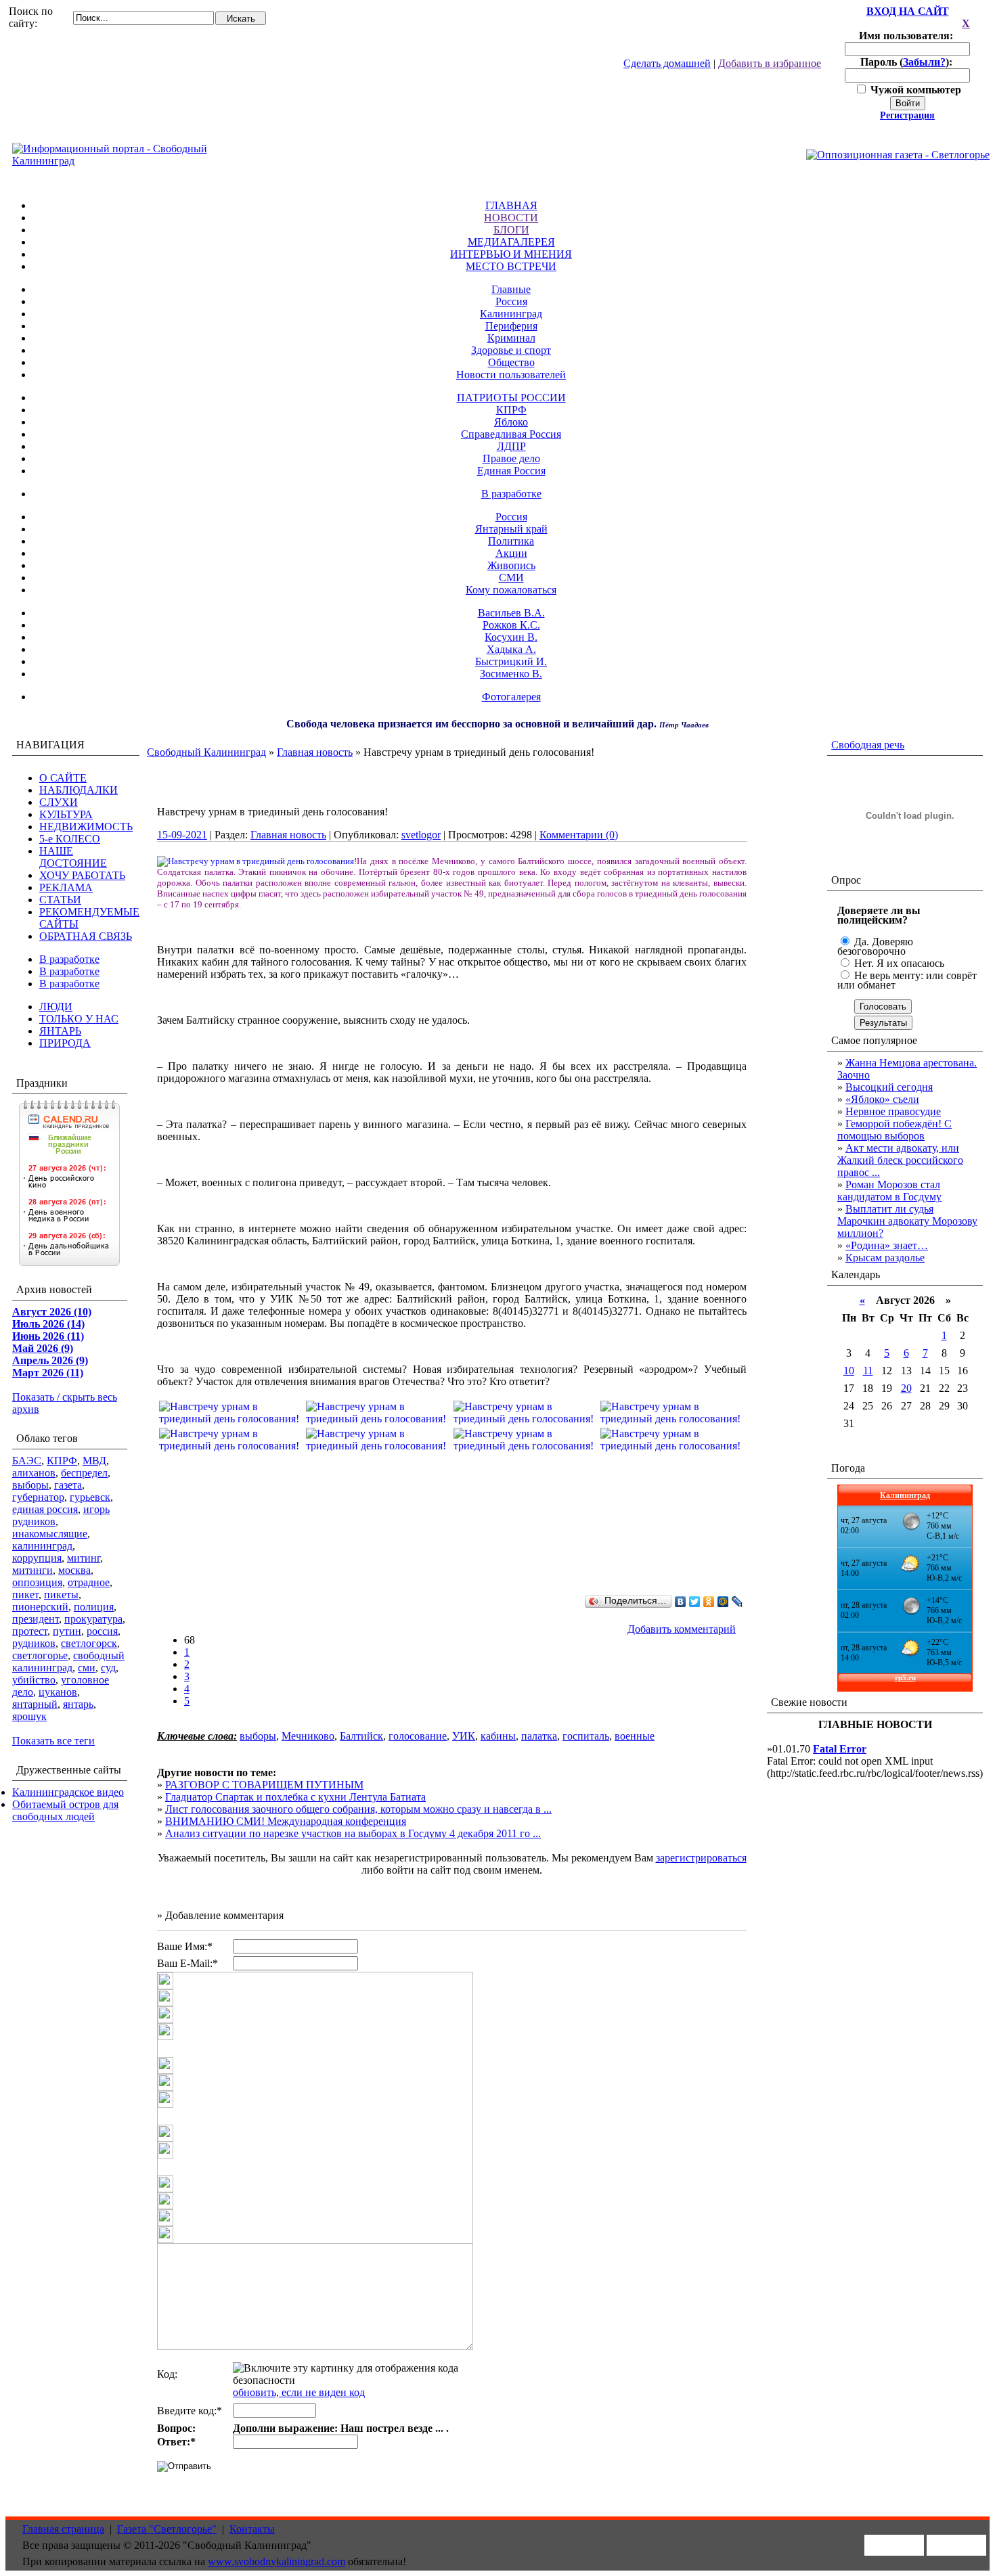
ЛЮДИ (56, 1007)
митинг (84, 1558)
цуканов (58, 1692)
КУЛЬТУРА (66, 814)
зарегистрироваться (701, 1858)
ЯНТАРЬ (60, 1031)
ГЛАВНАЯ (511, 205)
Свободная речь (868, 745)
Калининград (511, 314)
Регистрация (907, 115)
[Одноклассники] (709, 1602)
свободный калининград (68, 1662)
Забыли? (924, 62)
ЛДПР (511, 446)
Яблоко (511, 422)
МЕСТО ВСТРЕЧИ (511, 266)
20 (906, 1388)
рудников (34, 1643)
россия (102, 1631)
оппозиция (37, 1582)
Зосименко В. (511, 674)
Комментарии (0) (579, 835)
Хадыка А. (511, 649)
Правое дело (511, 458)
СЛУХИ (59, 802)
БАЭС (27, 1461)
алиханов (34, 1473)
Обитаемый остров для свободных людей (65, 1810)
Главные (511, 289)
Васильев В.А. (511, 613)
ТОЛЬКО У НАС (79, 1019)
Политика (511, 541)
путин (67, 1631)
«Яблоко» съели (882, 1099)
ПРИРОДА (65, 1043)
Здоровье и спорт (511, 350)
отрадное (89, 1582)
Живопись (511, 565)
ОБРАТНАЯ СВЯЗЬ (86, 936)
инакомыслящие (50, 1534)
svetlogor (421, 835)
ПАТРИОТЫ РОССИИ (511, 398)
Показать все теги (53, 1741)
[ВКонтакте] (681, 1602)
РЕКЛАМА (66, 887)
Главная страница (63, 2529)
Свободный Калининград (206, 752)
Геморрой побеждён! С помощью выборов (894, 1130)
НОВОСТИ (511, 218)
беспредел (84, 1473)
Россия (511, 301)
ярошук (29, 1716)
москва (74, 1570)
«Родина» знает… (887, 1245)
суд (108, 1668)
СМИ (511, 578)
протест (30, 1631)
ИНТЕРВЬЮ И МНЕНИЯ (511, 254)
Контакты (252, 2529)
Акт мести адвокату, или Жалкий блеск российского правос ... (900, 1160)
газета (68, 1485)
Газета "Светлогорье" (167, 2529)
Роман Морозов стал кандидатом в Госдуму (889, 1191)
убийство (34, 1680)
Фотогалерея (511, 697)
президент (36, 1619)
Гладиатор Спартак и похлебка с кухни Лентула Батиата (295, 1797)
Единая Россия (511, 471)
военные (635, 1736)
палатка (539, 1736)
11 (868, 1371)
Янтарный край (511, 529)
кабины (498, 1736)
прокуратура (93, 1619)
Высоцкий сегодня (889, 1087)
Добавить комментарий (682, 1629)
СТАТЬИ (60, 900)
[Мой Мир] (723, 1602)
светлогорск (89, 1643)
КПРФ (511, 410)
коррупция (37, 1558)
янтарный (35, 1704)
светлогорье (40, 1655)
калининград (42, 1546)
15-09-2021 (182, 835)
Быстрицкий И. (511, 661)
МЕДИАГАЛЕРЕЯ (511, 242)
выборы (30, 1485)
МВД (94, 1461)
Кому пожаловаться (511, 590)
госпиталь (586, 1736)
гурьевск (90, 1497)
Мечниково (308, 1736)
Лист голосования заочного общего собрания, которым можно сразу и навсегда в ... (358, 1809)
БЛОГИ (511, 230)
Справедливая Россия (511, 434)
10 (849, 1371)
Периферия (511, 326)
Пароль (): (908, 62)
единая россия (45, 1509)
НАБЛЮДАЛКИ (79, 790)
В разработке (511, 494)
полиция (94, 1607)
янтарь (78, 1704)
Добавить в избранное (770, 63)
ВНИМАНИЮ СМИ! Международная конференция (286, 1821)
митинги (32, 1570)
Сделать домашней (667, 63)
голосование (418, 1736)
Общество (511, 362)
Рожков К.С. (511, 625)
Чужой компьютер (914, 90)
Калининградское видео (68, 1792)
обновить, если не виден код (299, 2392)
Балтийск (361, 1736)
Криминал (511, 338)
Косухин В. (511, 637)
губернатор (38, 1497)
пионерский (40, 1607)
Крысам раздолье (885, 1258)
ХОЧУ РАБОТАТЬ (82, 875)
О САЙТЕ (63, 778)
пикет (25, 1595)
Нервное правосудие (893, 1111)
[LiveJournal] (737, 1602)
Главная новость (315, 752)
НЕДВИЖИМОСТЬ (86, 827)
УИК (464, 1736)
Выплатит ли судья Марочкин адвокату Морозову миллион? (907, 1221)
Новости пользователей (511, 375)
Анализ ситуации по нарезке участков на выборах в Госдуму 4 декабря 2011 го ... (353, 1833)
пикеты (61, 1595)
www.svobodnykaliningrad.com (277, 2561)
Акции (511, 553)
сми (87, 1668)
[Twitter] (695, 1602)
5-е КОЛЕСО (70, 839)
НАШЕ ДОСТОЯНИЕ (73, 857)
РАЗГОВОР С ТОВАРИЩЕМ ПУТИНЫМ (264, 1785)
